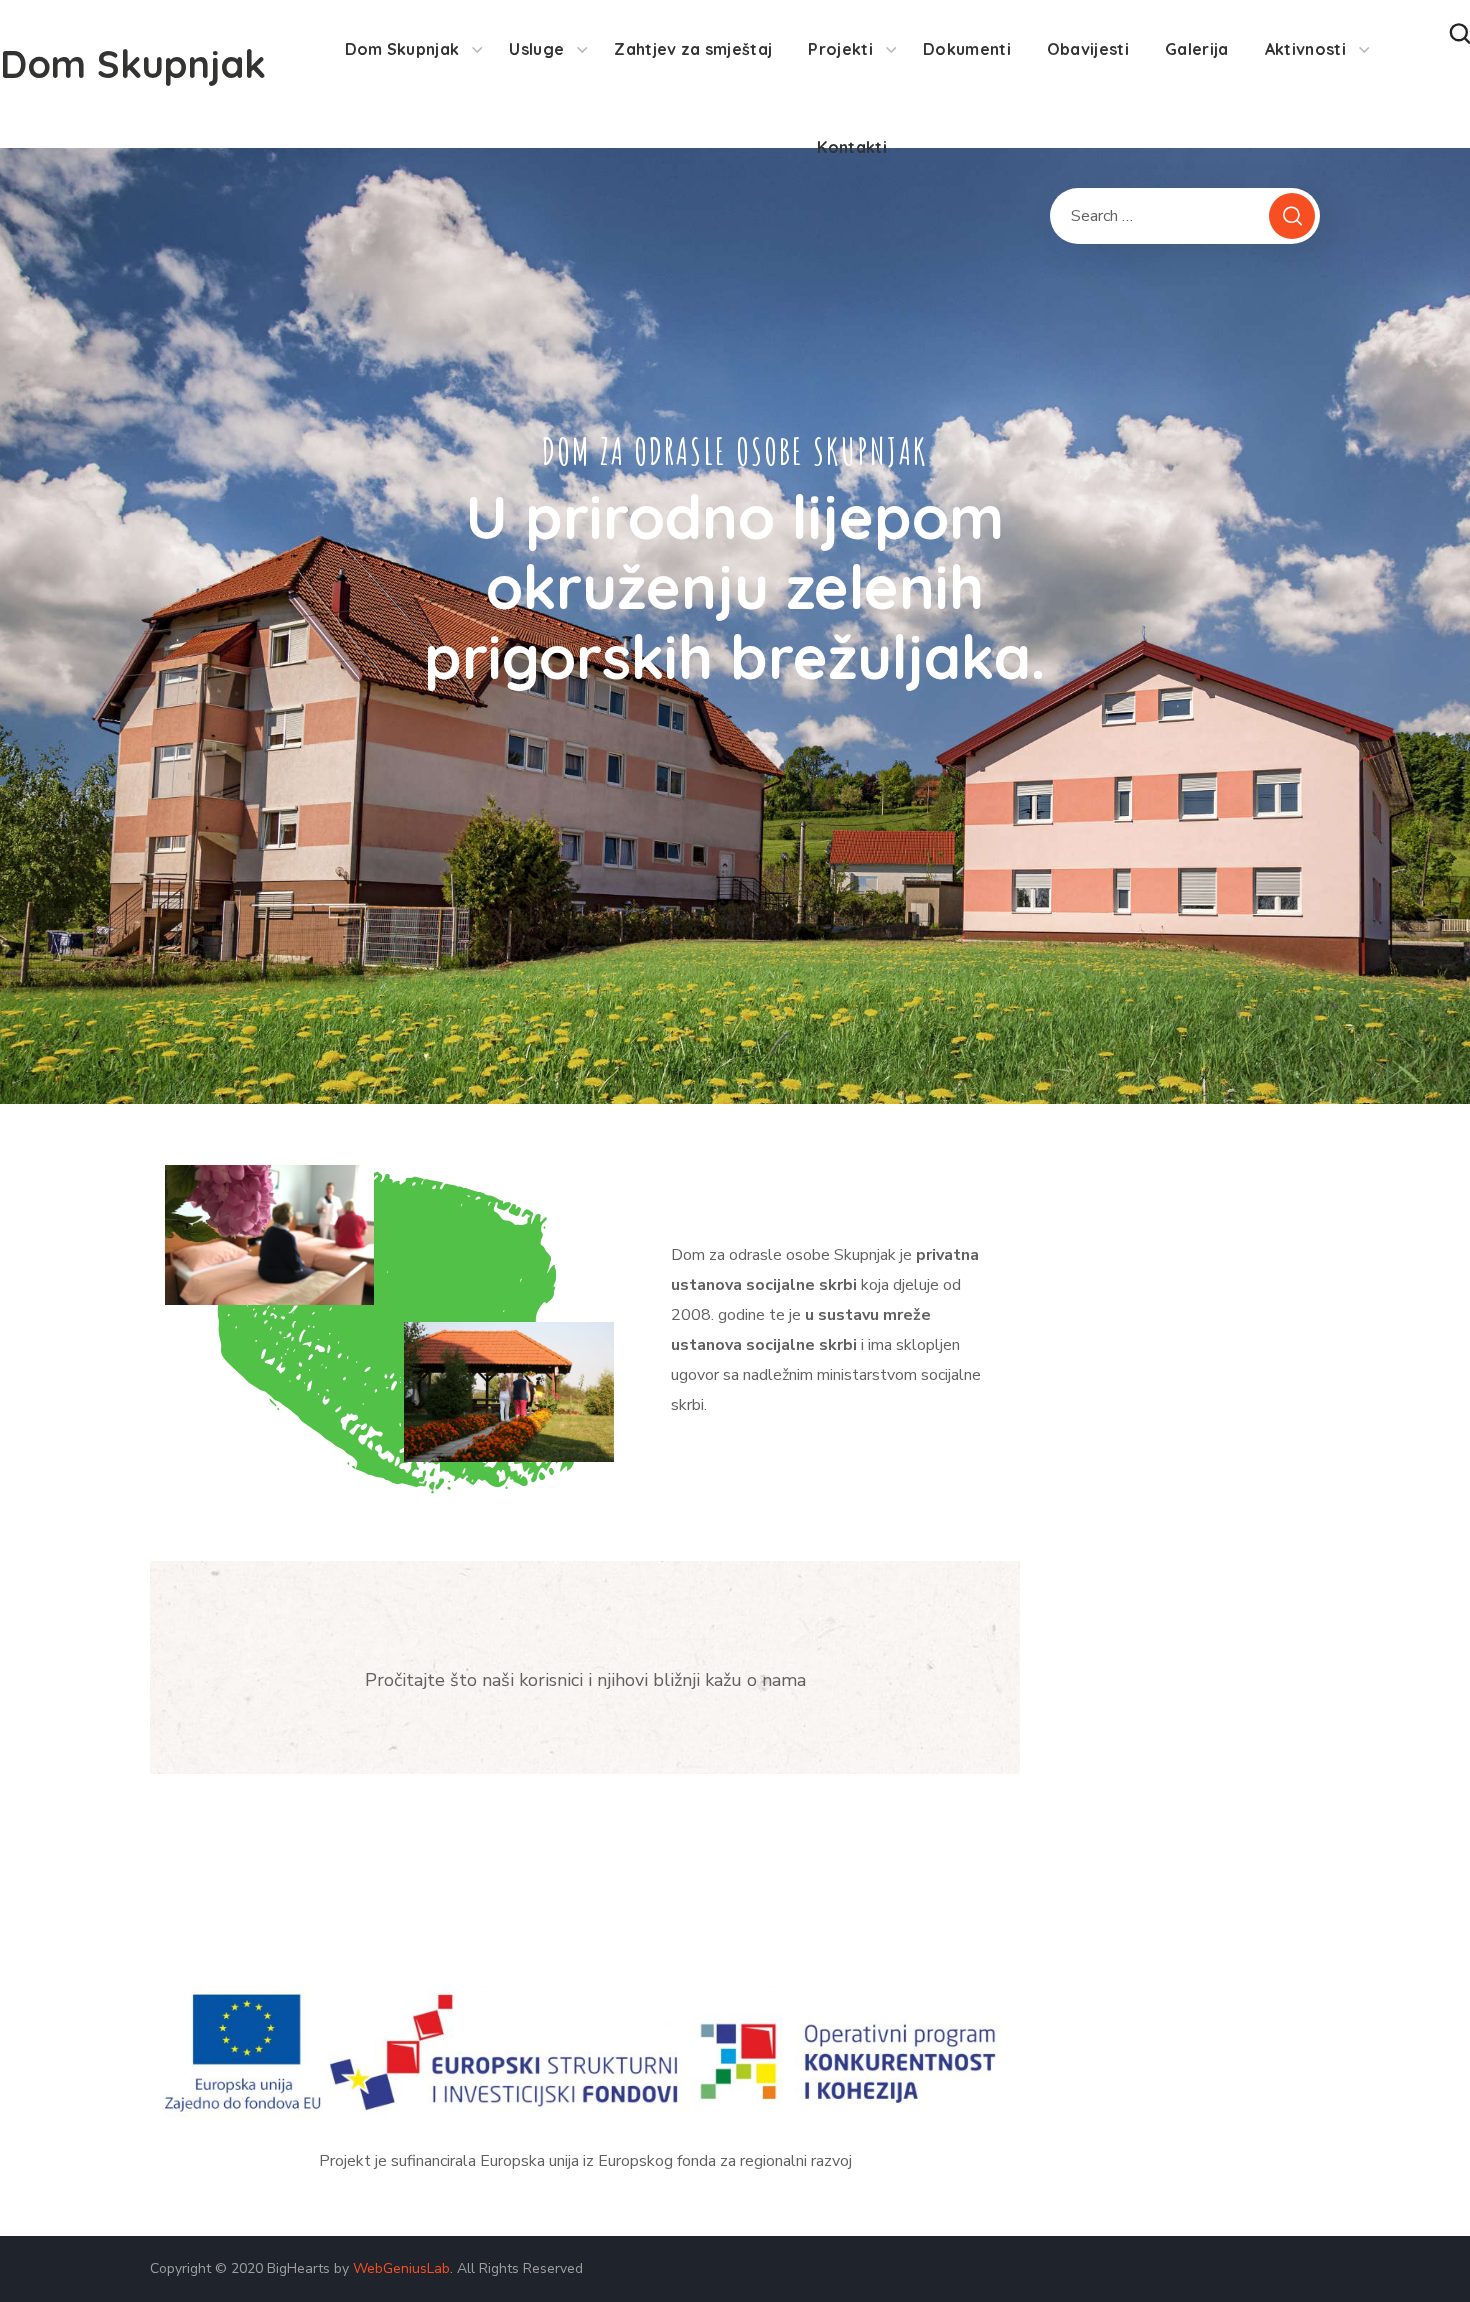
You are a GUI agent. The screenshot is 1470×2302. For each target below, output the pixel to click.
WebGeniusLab (401, 2268)
